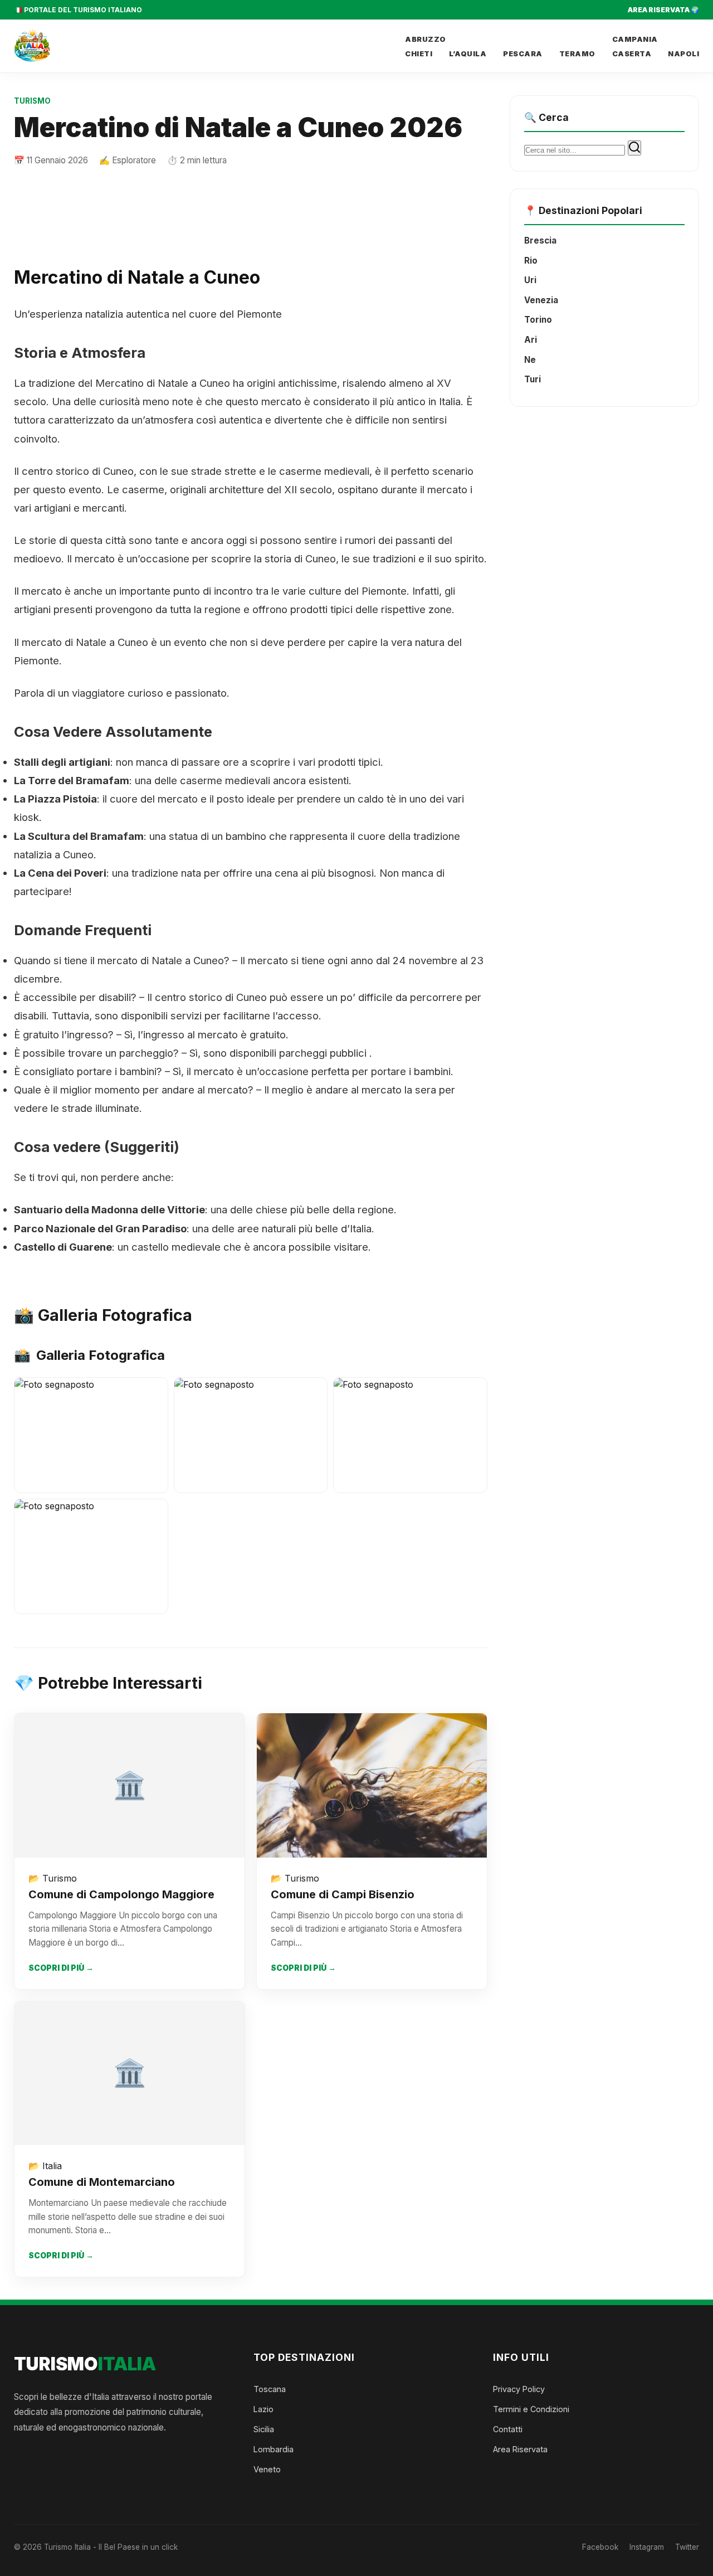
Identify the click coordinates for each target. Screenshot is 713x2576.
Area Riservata (520, 2449)
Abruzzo (426, 39)
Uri (530, 280)
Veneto (267, 2469)
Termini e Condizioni (531, 2409)
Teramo (577, 54)
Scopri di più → (61, 1968)
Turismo (32, 101)
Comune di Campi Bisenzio (343, 1894)
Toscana (270, 2389)
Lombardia (274, 2449)
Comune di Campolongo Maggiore (121, 1894)
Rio (531, 261)
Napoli (683, 54)
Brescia (540, 240)
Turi (533, 379)
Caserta (632, 54)
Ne (530, 360)
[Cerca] (634, 148)
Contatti (508, 2429)
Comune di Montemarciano (102, 2182)
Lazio (263, 2409)
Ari (531, 340)
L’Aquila (468, 54)
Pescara (523, 54)
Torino (538, 320)
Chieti (419, 54)
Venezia (541, 300)
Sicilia (264, 2429)
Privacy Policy (519, 2389)
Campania (635, 39)
